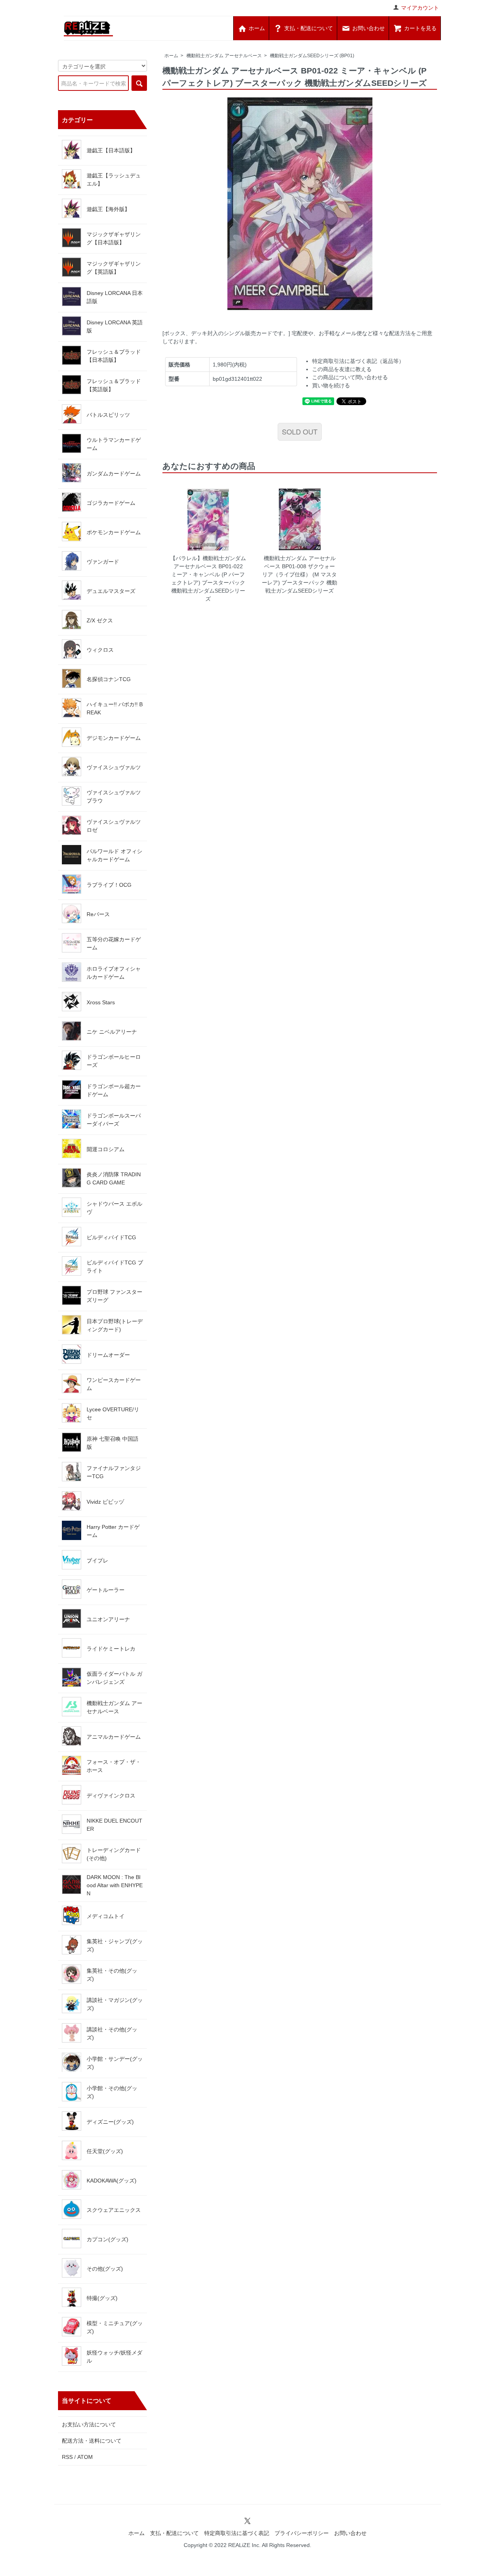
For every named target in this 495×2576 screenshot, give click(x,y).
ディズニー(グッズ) (110, 2122)
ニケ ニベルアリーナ (112, 1032)
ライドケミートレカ (111, 1649)
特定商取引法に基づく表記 (237, 2533)
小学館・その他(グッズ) (112, 2092)
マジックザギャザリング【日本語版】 (114, 238)
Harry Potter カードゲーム (113, 1531)
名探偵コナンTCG (109, 679)
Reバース (98, 914)
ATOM (85, 2457)
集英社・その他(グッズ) (112, 1975)
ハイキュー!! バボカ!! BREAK (115, 708)
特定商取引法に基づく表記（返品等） (358, 361)
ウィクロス (100, 650)
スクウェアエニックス (114, 2210)
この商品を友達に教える (342, 369)
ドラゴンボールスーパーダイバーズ (114, 1120)
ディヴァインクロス (111, 1796)
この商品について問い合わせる (350, 377)
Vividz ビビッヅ (105, 1502)
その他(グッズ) (105, 2269)
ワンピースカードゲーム (114, 1384)
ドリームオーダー (108, 1355)
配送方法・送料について (92, 2441)
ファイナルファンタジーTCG (114, 1472)
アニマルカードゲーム (114, 1737)
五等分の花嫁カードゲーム (114, 943)
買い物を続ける (331, 385)
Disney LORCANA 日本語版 (115, 297)
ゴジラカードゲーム (111, 503)
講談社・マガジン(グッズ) (115, 2004)
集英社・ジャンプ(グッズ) (115, 1945)
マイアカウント (420, 8)
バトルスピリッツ (108, 415)
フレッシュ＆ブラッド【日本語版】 (114, 356)
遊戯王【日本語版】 (111, 150)
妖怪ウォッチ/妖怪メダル (114, 2357)
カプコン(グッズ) (108, 2239)
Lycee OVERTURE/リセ (113, 1413)
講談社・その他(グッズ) (112, 2033)
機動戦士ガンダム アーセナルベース (224, 56)
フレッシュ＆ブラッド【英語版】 (114, 385)
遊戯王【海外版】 (108, 209)
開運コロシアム (106, 1149)
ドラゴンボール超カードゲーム (114, 1090)
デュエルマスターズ (111, 591)
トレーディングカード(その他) (114, 1854)
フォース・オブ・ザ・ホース (114, 1766)
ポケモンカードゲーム (114, 532)
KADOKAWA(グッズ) (112, 2181)
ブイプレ (97, 1561)
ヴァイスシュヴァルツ (114, 767)
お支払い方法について (89, 2424)
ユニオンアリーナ (108, 1619)
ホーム (171, 56)
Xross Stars (101, 1002)
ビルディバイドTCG (111, 1237)
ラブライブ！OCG (109, 885)
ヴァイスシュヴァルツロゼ (114, 826)
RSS (67, 2457)
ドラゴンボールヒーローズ (114, 1061)
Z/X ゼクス (100, 620)
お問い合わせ (350, 2533)
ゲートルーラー (106, 1590)
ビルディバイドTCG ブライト (115, 1267)
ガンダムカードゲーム (114, 474)
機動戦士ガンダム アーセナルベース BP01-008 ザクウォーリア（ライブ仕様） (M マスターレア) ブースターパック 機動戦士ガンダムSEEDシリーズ (300, 574)
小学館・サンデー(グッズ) (115, 2063)
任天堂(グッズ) (105, 2151)
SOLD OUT (300, 431)
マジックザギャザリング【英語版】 (114, 268)
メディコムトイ (106, 1916)
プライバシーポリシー (302, 2533)
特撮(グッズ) (102, 2298)
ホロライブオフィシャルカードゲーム (114, 973)
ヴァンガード (103, 562)
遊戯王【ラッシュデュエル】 (114, 180)
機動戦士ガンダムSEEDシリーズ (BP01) (312, 56)
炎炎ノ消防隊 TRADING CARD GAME (114, 1178)
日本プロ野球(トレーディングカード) (115, 1325)
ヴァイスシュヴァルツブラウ (114, 796)
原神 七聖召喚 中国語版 (113, 1443)
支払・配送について (174, 2533)
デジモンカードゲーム (114, 738)
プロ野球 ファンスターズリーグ (114, 1296)
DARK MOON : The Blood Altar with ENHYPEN (115, 1885)
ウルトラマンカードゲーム (114, 444)
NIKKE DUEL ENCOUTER (114, 1825)
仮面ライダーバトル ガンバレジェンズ (114, 1678)
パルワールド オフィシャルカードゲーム (114, 855)
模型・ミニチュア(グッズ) (115, 2327)
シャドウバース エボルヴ (114, 1208)
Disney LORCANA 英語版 (115, 326)
